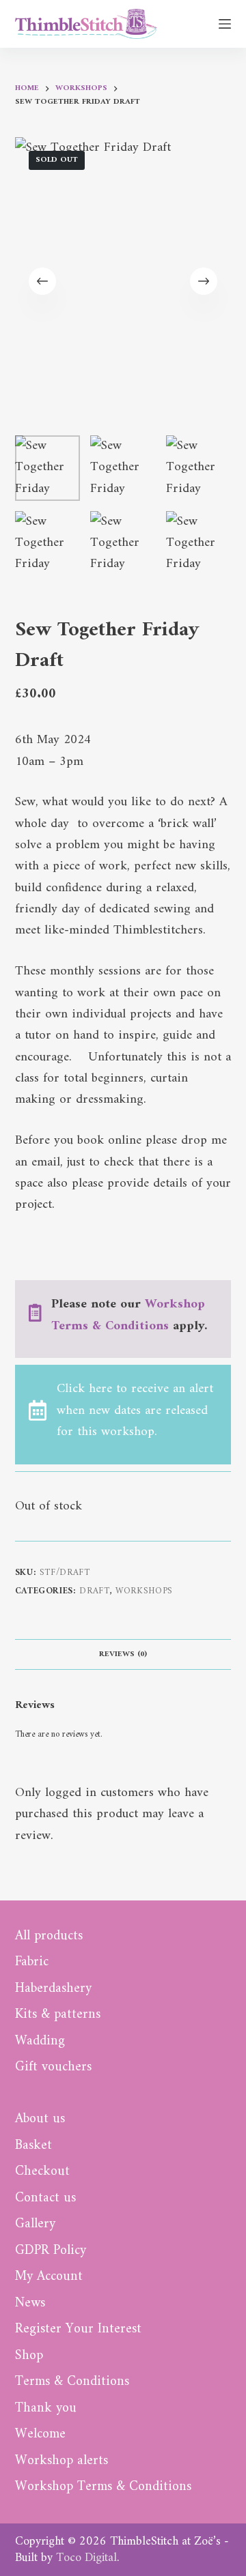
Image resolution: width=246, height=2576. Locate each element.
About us (40, 2119)
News (30, 2304)
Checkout (42, 2172)
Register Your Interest (78, 2330)
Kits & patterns (58, 2015)
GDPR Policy (51, 2251)
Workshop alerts (61, 2461)
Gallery (35, 2225)
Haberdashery (53, 1989)
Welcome (40, 2435)
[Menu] (225, 24)
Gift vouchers (53, 2068)
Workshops (144, 1591)
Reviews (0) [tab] (123, 1654)
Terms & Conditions (72, 2382)
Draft (94, 1591)
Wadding (40, 2042)
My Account (49, 2277)
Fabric (32, 1963)
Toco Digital (86, 2558)
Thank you (46, 2409)
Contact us (45, 2199)
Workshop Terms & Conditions (128, 1315)
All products (49, 1937)
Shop (29, 2356)
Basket (33, 2146)
